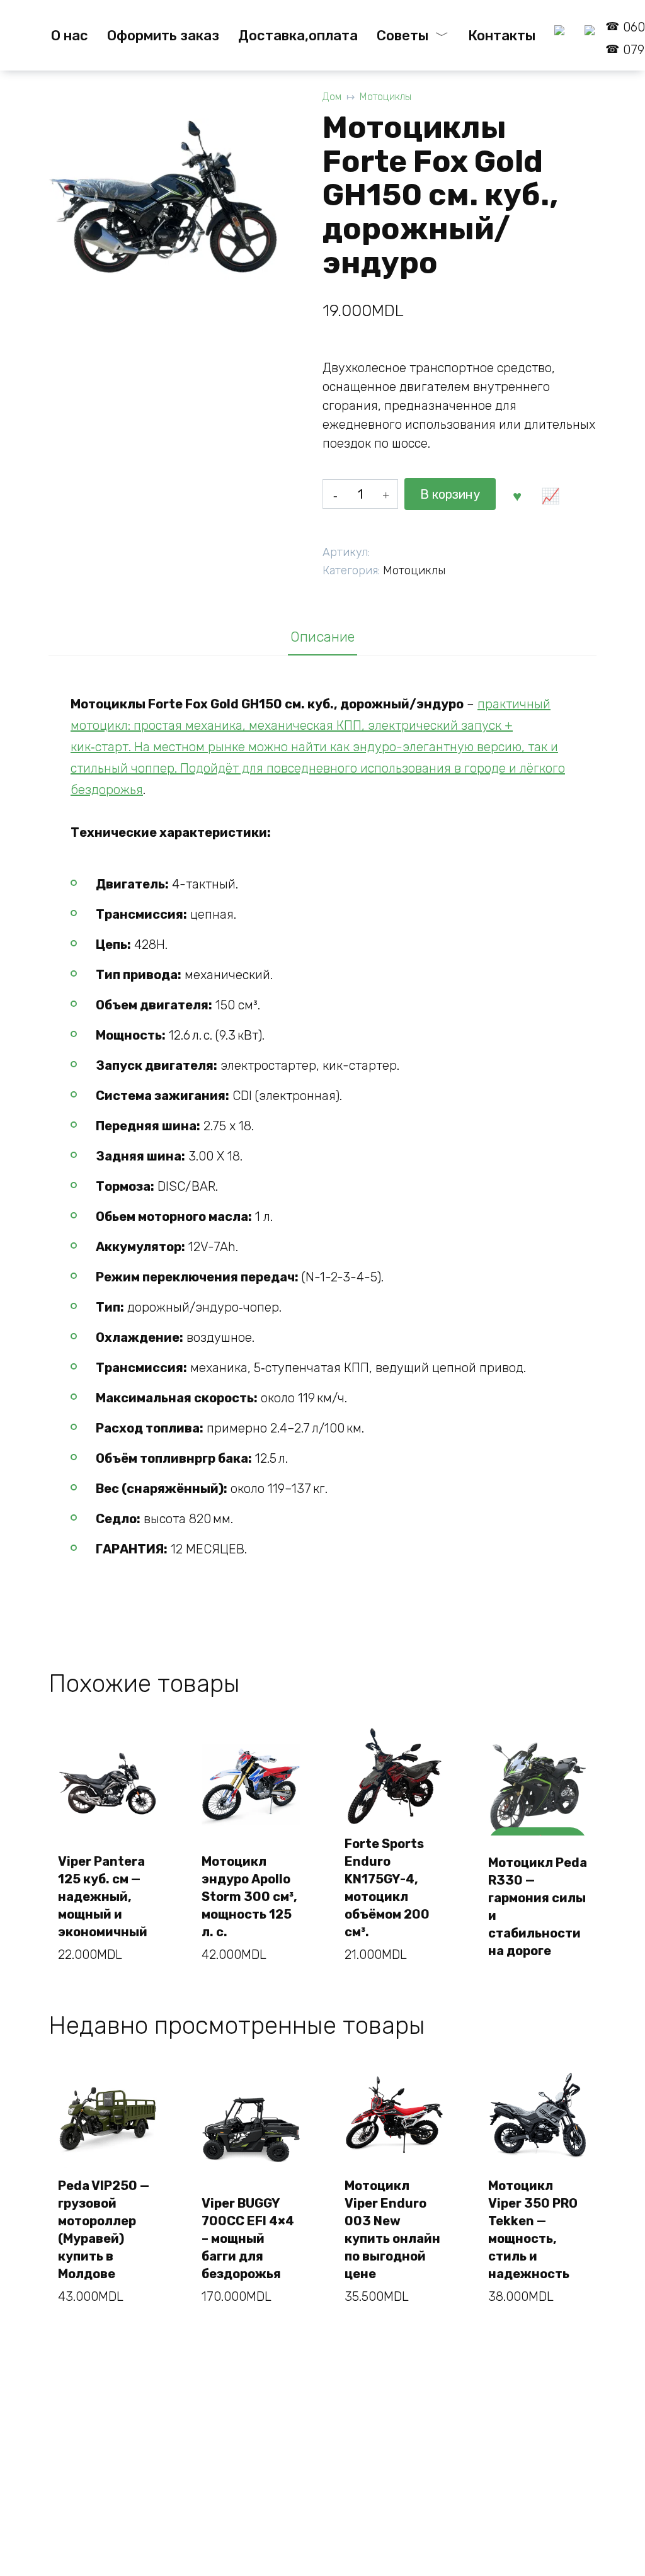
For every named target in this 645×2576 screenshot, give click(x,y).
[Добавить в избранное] (517, 494)
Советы (402, 36)
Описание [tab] (322, 637)
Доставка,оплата (298, 36)
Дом (332, 97)
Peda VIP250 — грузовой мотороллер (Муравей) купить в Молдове (104, 2230)
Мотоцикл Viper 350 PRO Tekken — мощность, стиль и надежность (533, 2230)
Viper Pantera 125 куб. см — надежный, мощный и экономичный (103, 1897)
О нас (70, 36)
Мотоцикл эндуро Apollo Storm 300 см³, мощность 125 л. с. (249, 1897)
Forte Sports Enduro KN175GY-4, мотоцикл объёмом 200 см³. (387, 1888)
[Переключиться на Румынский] (560, 36)
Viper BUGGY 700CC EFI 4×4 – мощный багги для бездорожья (248, 2238)
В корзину (450, 494)
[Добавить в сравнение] (551, 494)
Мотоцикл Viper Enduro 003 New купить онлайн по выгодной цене (392, 2230)
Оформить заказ (163, 36)
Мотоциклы (385, 97)
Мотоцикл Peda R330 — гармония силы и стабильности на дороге (538, 1907)
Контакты (502, 36)
